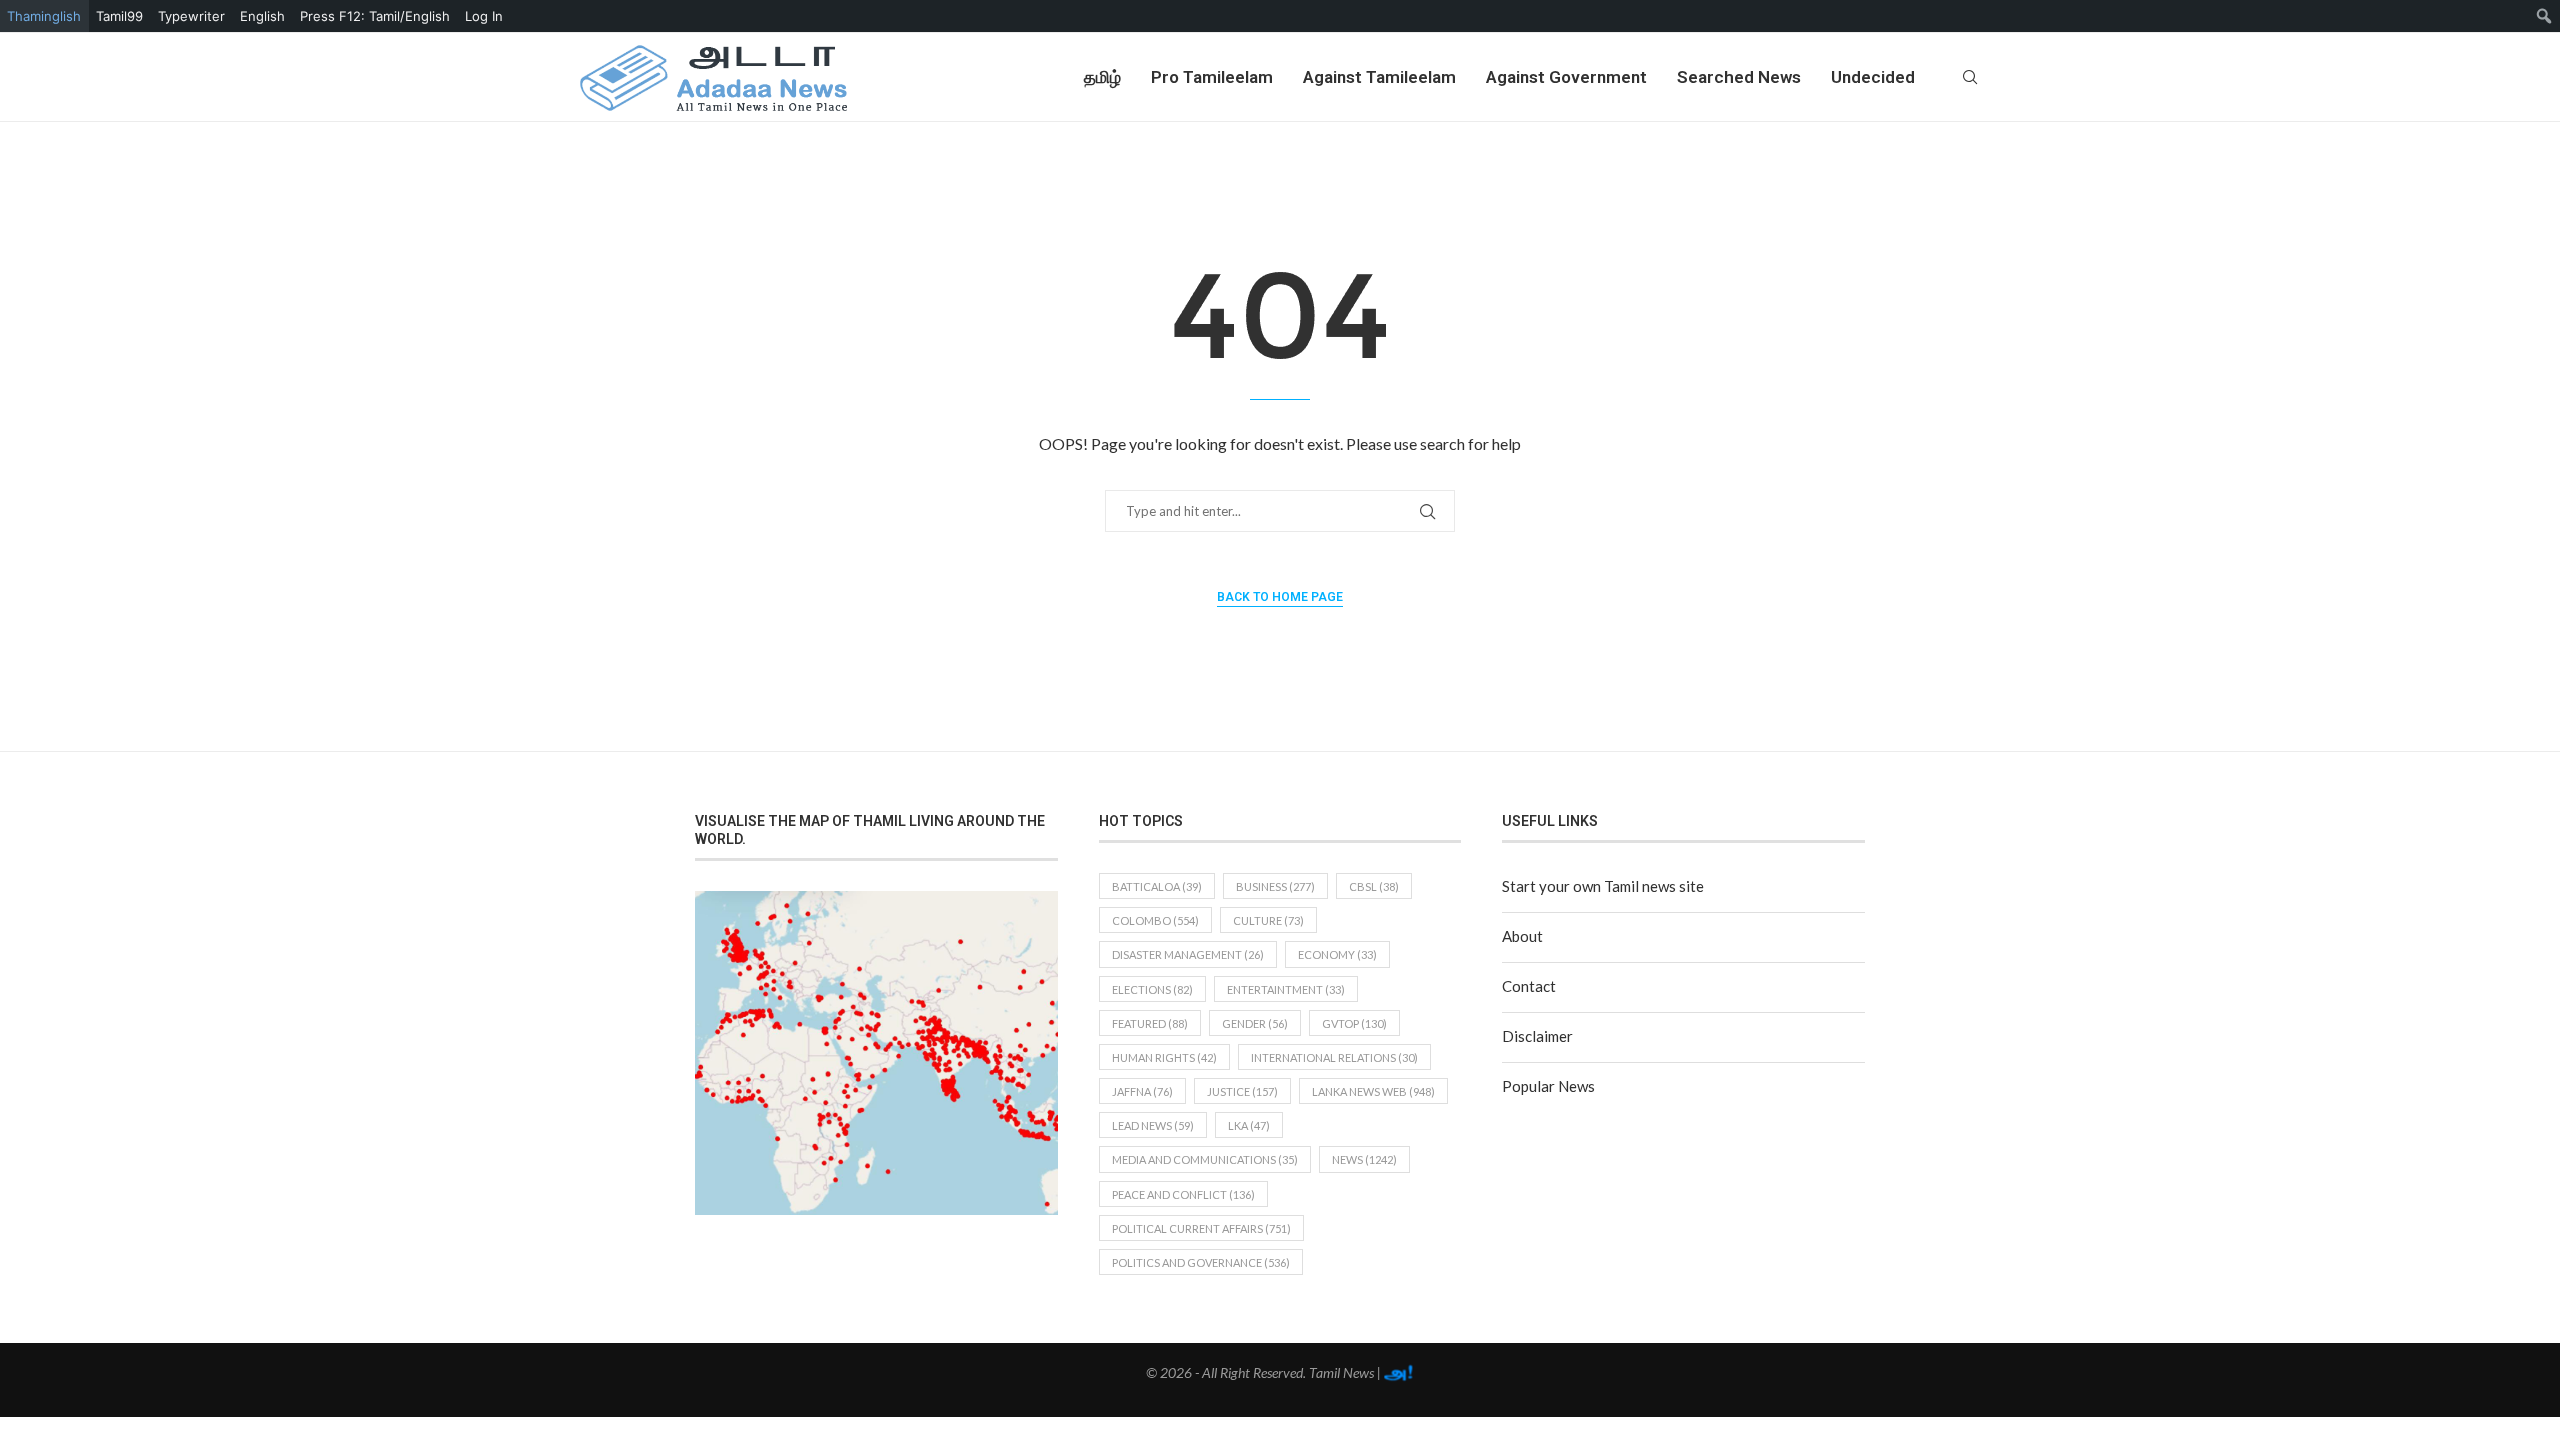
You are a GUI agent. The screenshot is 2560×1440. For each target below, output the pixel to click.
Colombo (1155, 920)
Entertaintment (1286, 989)
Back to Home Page (1280, 597)
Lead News (1153, 1125)
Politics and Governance (1201, 1262)
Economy (1337, 954)
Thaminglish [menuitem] (44, 16)
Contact (1529, 986)
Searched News (1739, 77)
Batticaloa (1157, 886)
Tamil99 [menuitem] (119, 16)
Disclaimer (1537, 1036)
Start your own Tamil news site (1603, 886)
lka (1249, 1125)
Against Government (1566, 77)
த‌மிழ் (1102, 77)
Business (1275, 886)
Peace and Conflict (1183, 1194)
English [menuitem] (262, 16)
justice (1242, 1091)
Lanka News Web (1373, 1091)
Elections (1152, 989)
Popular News (1548, 1086)
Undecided (1873, 77)
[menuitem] (2544, 16)
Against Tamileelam (1379, 77)
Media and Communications (1205, 1159)
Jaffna (1142, 1091)
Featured (1150, 1023)
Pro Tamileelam (1212, 77)
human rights (1164, 1057)
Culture (1268, 920)
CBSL (1374, 886)
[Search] (1970, 77)
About (1522, 936)
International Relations (1334, 1057)
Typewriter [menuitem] (191, 16)
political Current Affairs (1201, 1228)
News (1364, 1159)
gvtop (1354, 1023)
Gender (1255, 1023)
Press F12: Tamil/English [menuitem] (375, 16)
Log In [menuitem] (484, 16)
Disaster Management (1188, 954)
